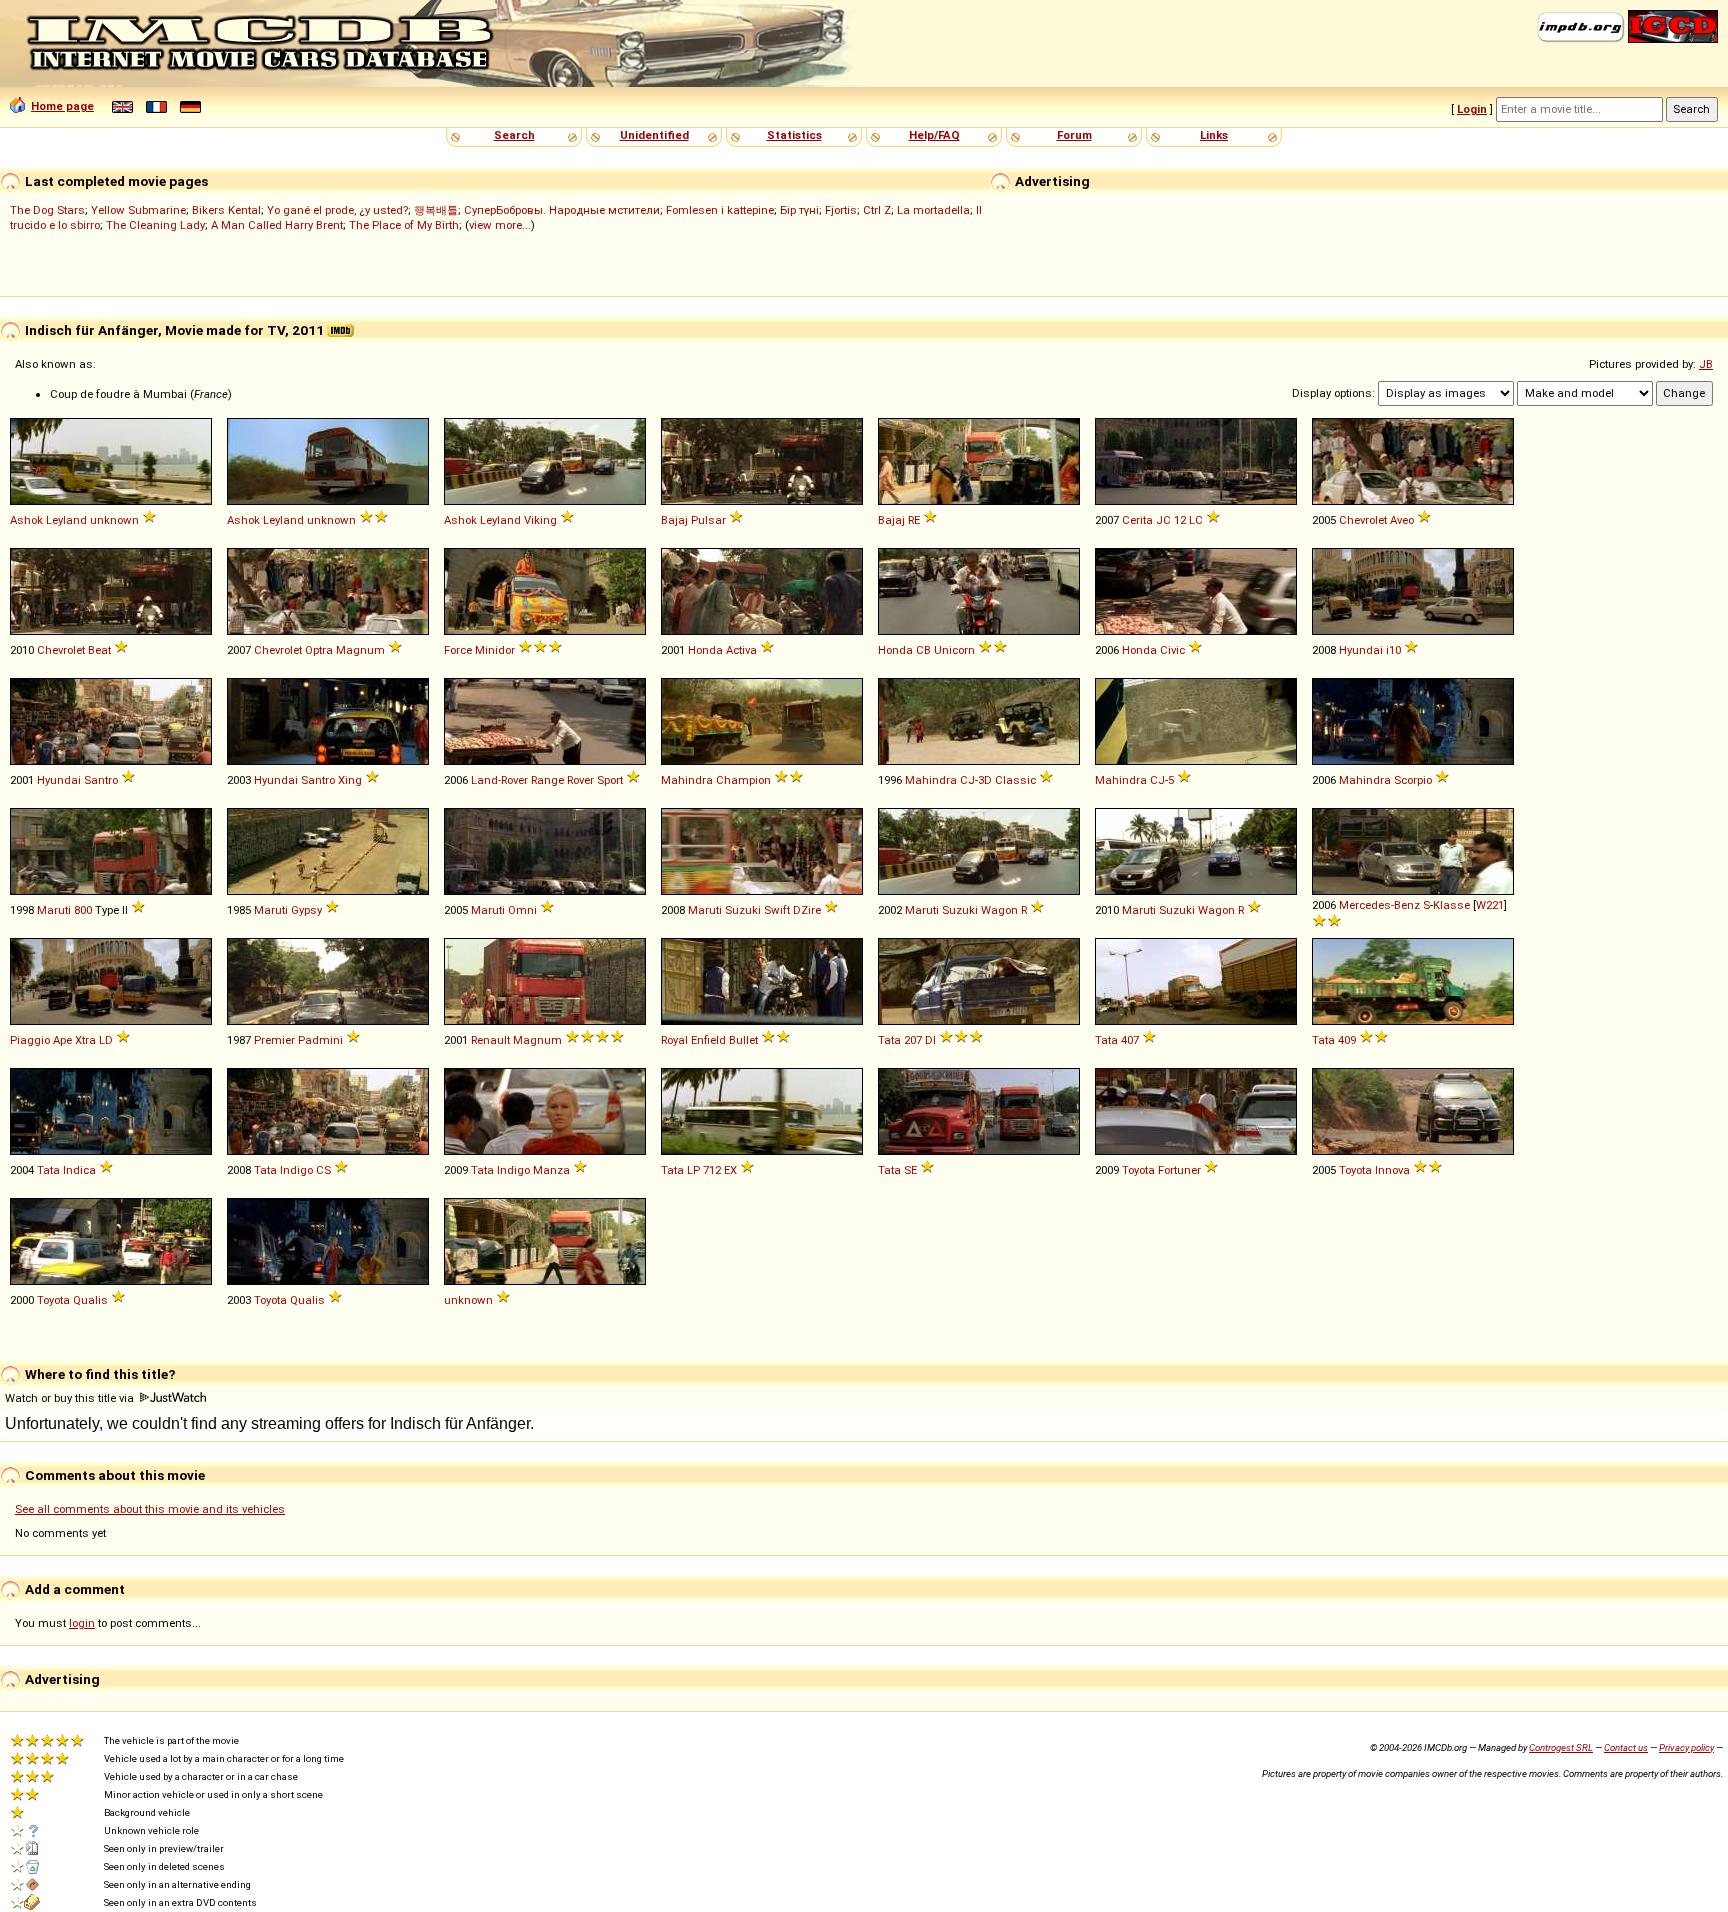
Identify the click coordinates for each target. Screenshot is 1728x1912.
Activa (741, 650)
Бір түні (799, 210)
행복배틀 (436, 210)
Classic (1015, 780)
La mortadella (933, 210)
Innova (1392, 1170)
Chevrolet (1363, 520)
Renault (490, 1040)
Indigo (296, 1170)
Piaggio (30, 1040)
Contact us (1626, 1747)
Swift (777, 910)
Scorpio (1413, 780)
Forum (1074, 135)
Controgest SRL (1561, 1747)
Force (458, 650)
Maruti (54, 910)
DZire (807, 910)
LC (1196, 520)
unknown (114, 520)
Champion (743, 780)
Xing (350, 780)
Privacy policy (1686, 1747)
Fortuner (1179, 1170)
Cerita (1137, 520)
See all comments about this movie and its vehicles (150, 1509)
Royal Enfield (693, 1040)
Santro (101, 780)
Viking (540, 520)
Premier (274, 1040)
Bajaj (674, 520)
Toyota (1138, 1170)
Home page (62, 106)
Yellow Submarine (138, 210)
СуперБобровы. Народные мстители (562, 210)
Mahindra (687, 780)
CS (323, 1170)
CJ (967, 780)
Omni (522, 910)
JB (1706, 364)
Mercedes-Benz (1379, 905)
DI (930, 1040)
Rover (580, 780)
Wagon (999, 910)
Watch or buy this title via (71, 1398)
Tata (889, 1040)
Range (547, 780)
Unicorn (954, 650)
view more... (500, 225)
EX (730, 1170)
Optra (319, 650)
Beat (99, 650)
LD (106, 1040)
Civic (1172, 650)
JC (1163, 520)
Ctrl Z (877, 210)
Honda (705, 650)
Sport (610, 780)
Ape (62, 1040)
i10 (1393, 650)
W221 (1490, 905)
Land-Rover (499, 780)
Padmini (320, 1040)
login (82, 1623)
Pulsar (708, 520)
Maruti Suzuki (724, 910)
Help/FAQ (934, 135)
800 (83, 910)
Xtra (85, 1040)
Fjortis (841, 210)
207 (913, 1040)
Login (1472, 109)
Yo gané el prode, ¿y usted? (337, 210)
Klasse (1451, 905)
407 (1130, 1040)
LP (693, 1170)
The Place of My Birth (404, 225)
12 (1180, 520)
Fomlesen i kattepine (720, 210)
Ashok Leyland (48, 520)
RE (914, 520)
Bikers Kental (226, 210)
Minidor (495, 650)
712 (712, 1170)
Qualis (90, 1300)
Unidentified (654, 135)
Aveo (1402, 520)
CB (923, 650)
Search (514, 135)
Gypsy (306, 910)
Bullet (743, 1040)
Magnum (360, 650)
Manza (551, 1170)
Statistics (794, 135)
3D (985, 780)
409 (1347, 1040)
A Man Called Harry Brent (277, 225)
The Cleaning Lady (155, 225)
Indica (79, 1170)
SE (910, 1170)
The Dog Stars (47, 210)
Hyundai (1361, 650)
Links (1214, 135)
